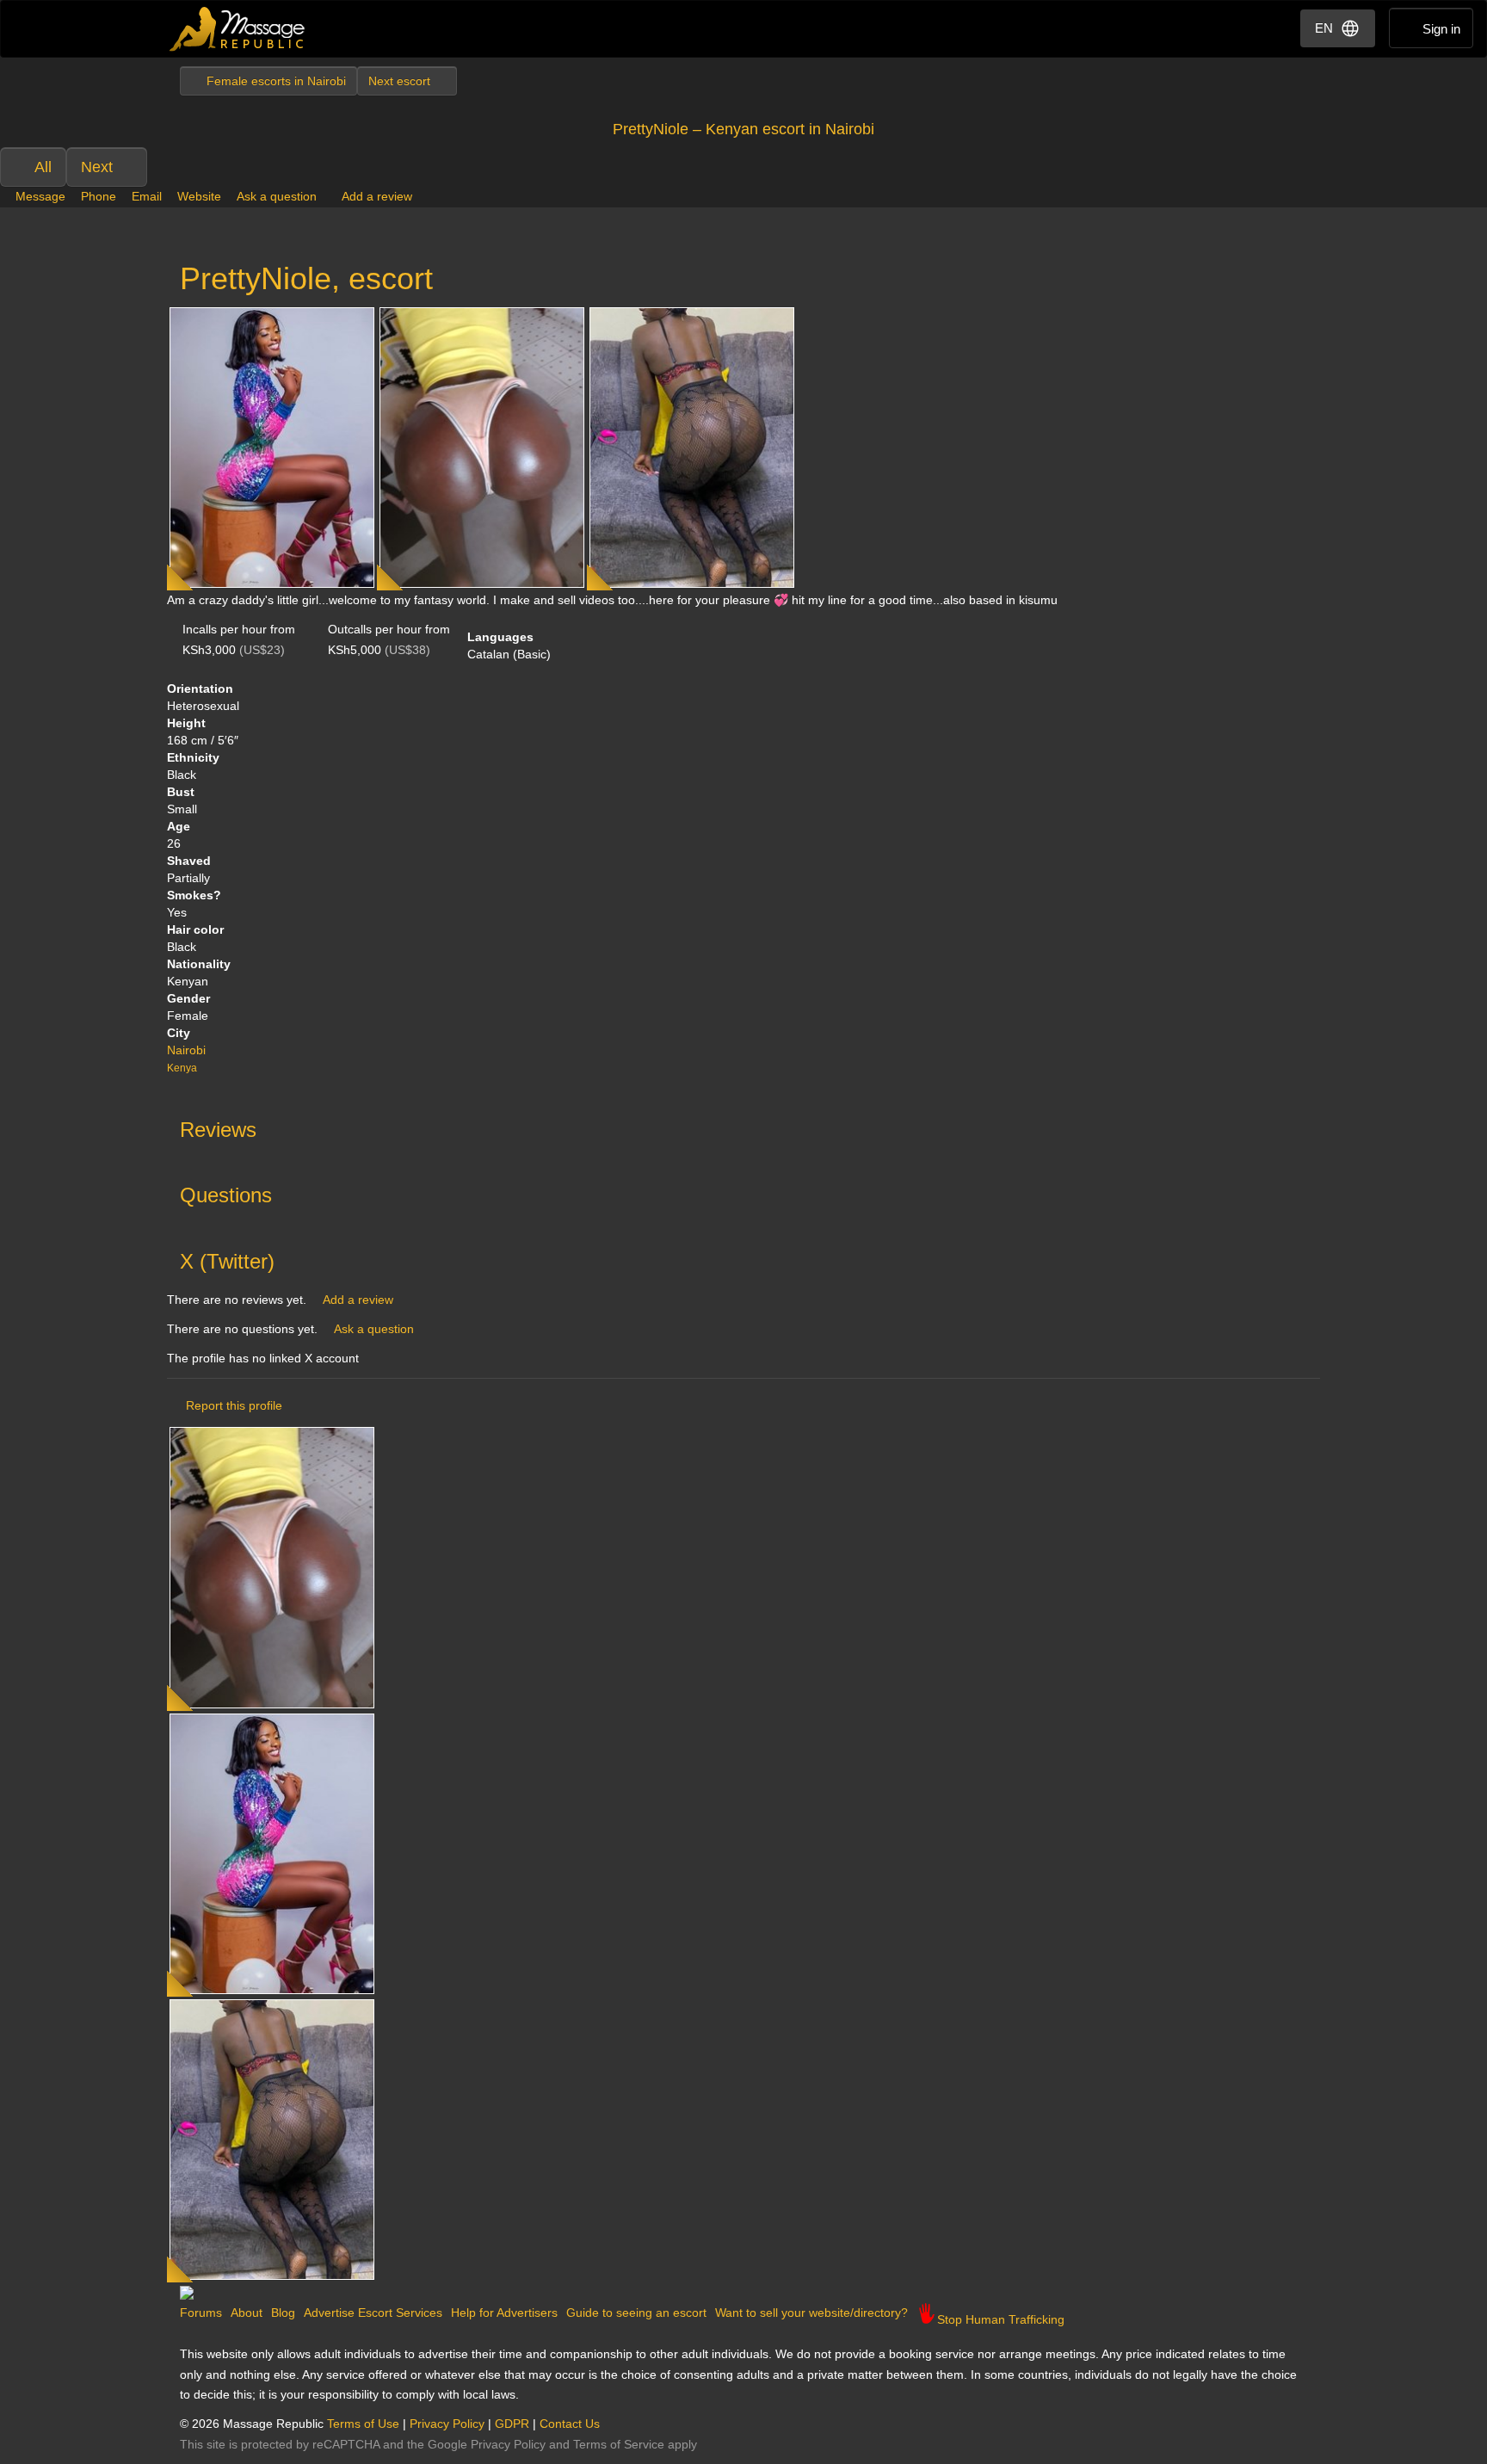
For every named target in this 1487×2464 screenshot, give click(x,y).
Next (97, 167)
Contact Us (570, 2424)
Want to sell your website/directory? (811, 2313)
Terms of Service (619, 2444)
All (43, 167)
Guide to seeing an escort (636, 2313)
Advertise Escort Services (373, 2313)
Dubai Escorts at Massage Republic (238, 29)
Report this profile (234, 1405)
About (247, 2313)
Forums (201, 2313)
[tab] (743, 1126)
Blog (283, 2313)
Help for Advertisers (504, 2313)
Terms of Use (363, 2424)
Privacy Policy (447, 2424)
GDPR (512, 2424)
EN (1324, 28)
